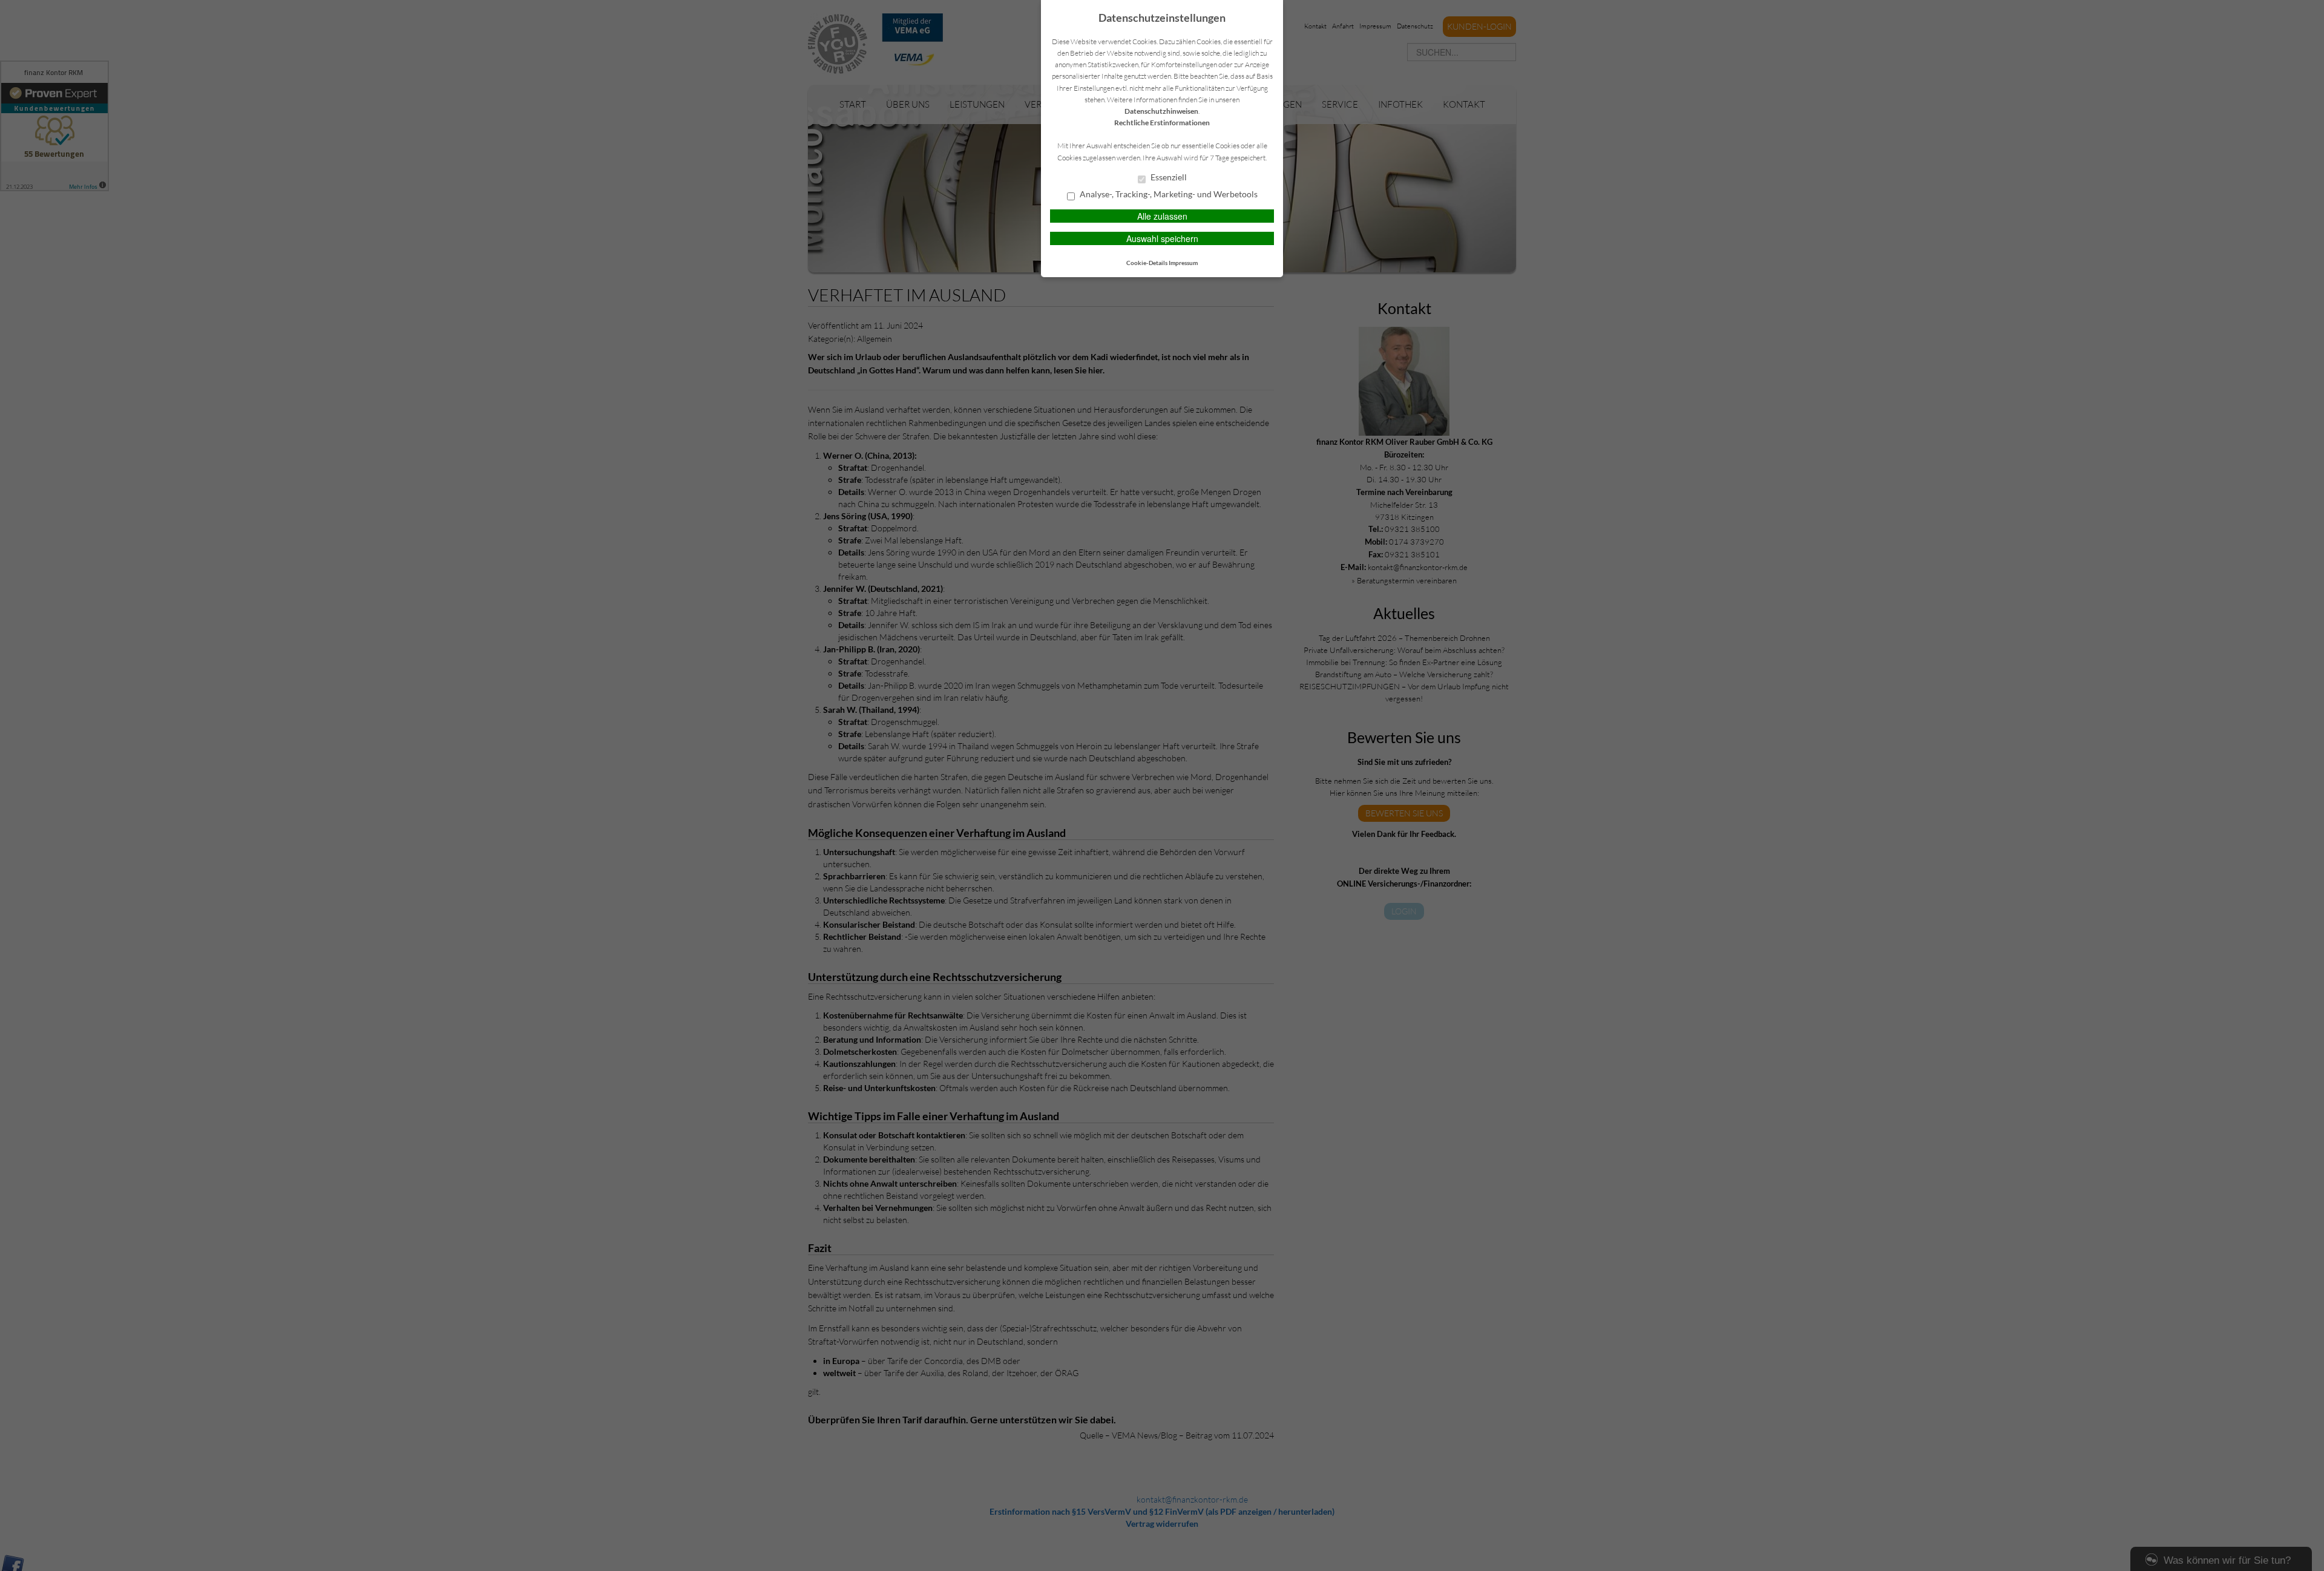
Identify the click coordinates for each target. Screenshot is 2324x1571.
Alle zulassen (1162, 216)
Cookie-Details (1147, 263)
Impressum (1183, 263)
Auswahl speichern (1162, 238)
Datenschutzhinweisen (1161, 111)
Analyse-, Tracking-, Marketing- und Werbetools (1168, 194)
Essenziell (1168, 177)
